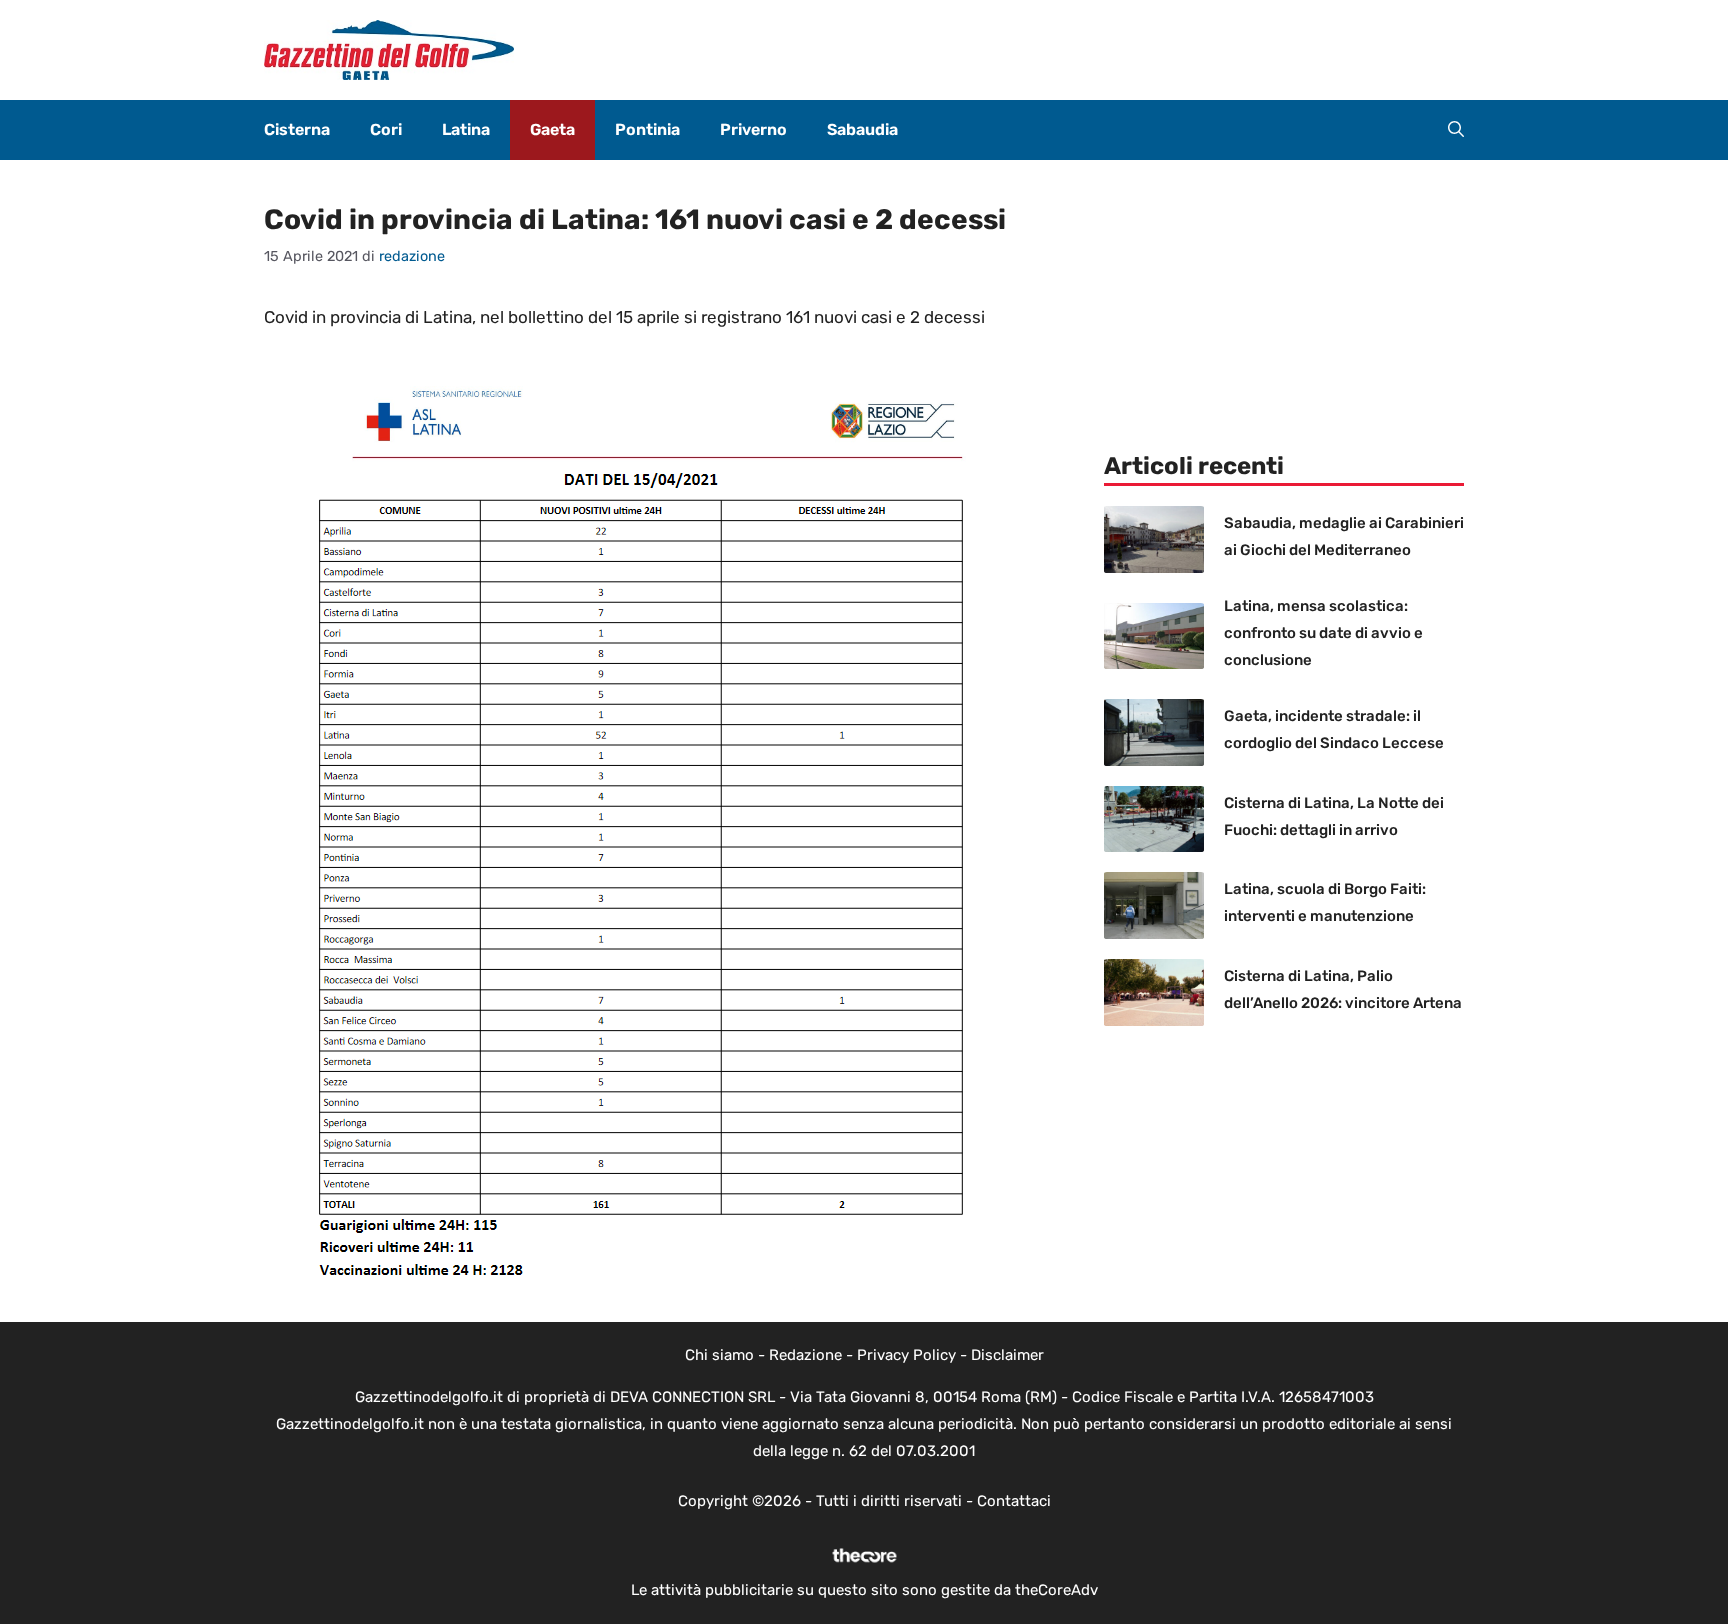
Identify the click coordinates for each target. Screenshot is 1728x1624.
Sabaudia (862, 129)
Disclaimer (1007, 1355)
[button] (1456, 130)
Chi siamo (719, 1355)
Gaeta (552, 129)
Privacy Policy (906, 1355)
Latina (466, 129)
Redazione (805, 1355)
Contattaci (1014, 1501)
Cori (386, 129)
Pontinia (647, 129)
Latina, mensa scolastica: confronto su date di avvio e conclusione (1323, 633)
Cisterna (297, 129)
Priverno (753, 129)
